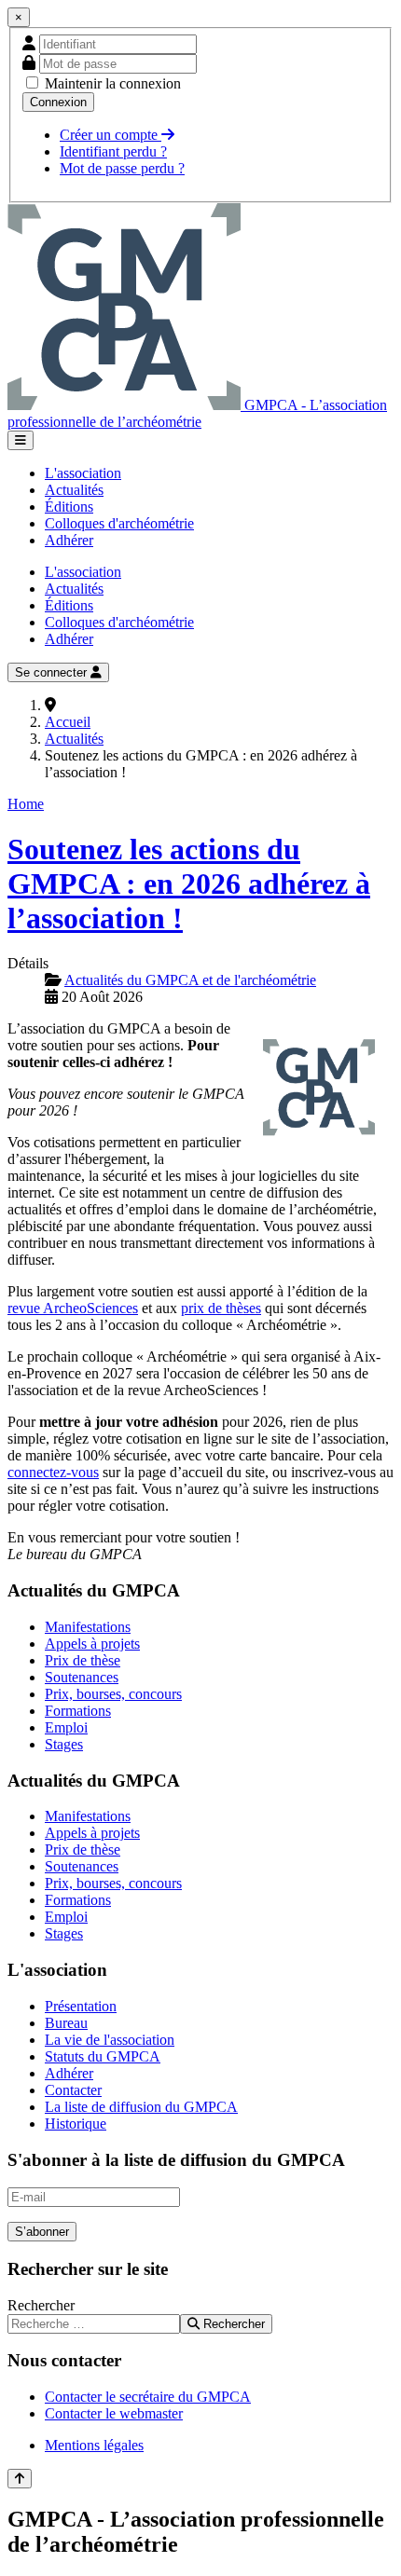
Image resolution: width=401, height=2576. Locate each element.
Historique (76, 2124)
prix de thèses (221, 1308)
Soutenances (82, 1677)
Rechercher (41, 2305)
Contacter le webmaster (114, 2413)
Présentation (81, 2006)
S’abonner (42, 2232)
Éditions (69, 507)
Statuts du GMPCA (103, 2056)
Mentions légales (94, 2445)
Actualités (74, 490)
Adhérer (69, 540)
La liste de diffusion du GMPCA (141, 2107)
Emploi (66, 1727)
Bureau (66, 2023)
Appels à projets (92, 1644)
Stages (64, 1744)
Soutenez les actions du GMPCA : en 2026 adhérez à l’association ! (189, 884)
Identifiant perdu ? (113, 151)
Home (26, 804)
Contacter (73, 2090)
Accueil (68, 722)
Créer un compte (111, 135)
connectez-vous (53, 1472)
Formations (78, 1711)
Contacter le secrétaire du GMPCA (148, 2397)
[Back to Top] (20, 2479)
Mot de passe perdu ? (122, 168)
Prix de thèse (83, 1660)
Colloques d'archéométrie (119, 523)
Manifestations (88, 1627)
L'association (83, 473)
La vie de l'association (110, 2040)
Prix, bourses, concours (113, 1694)
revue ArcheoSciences (73, 1308)
